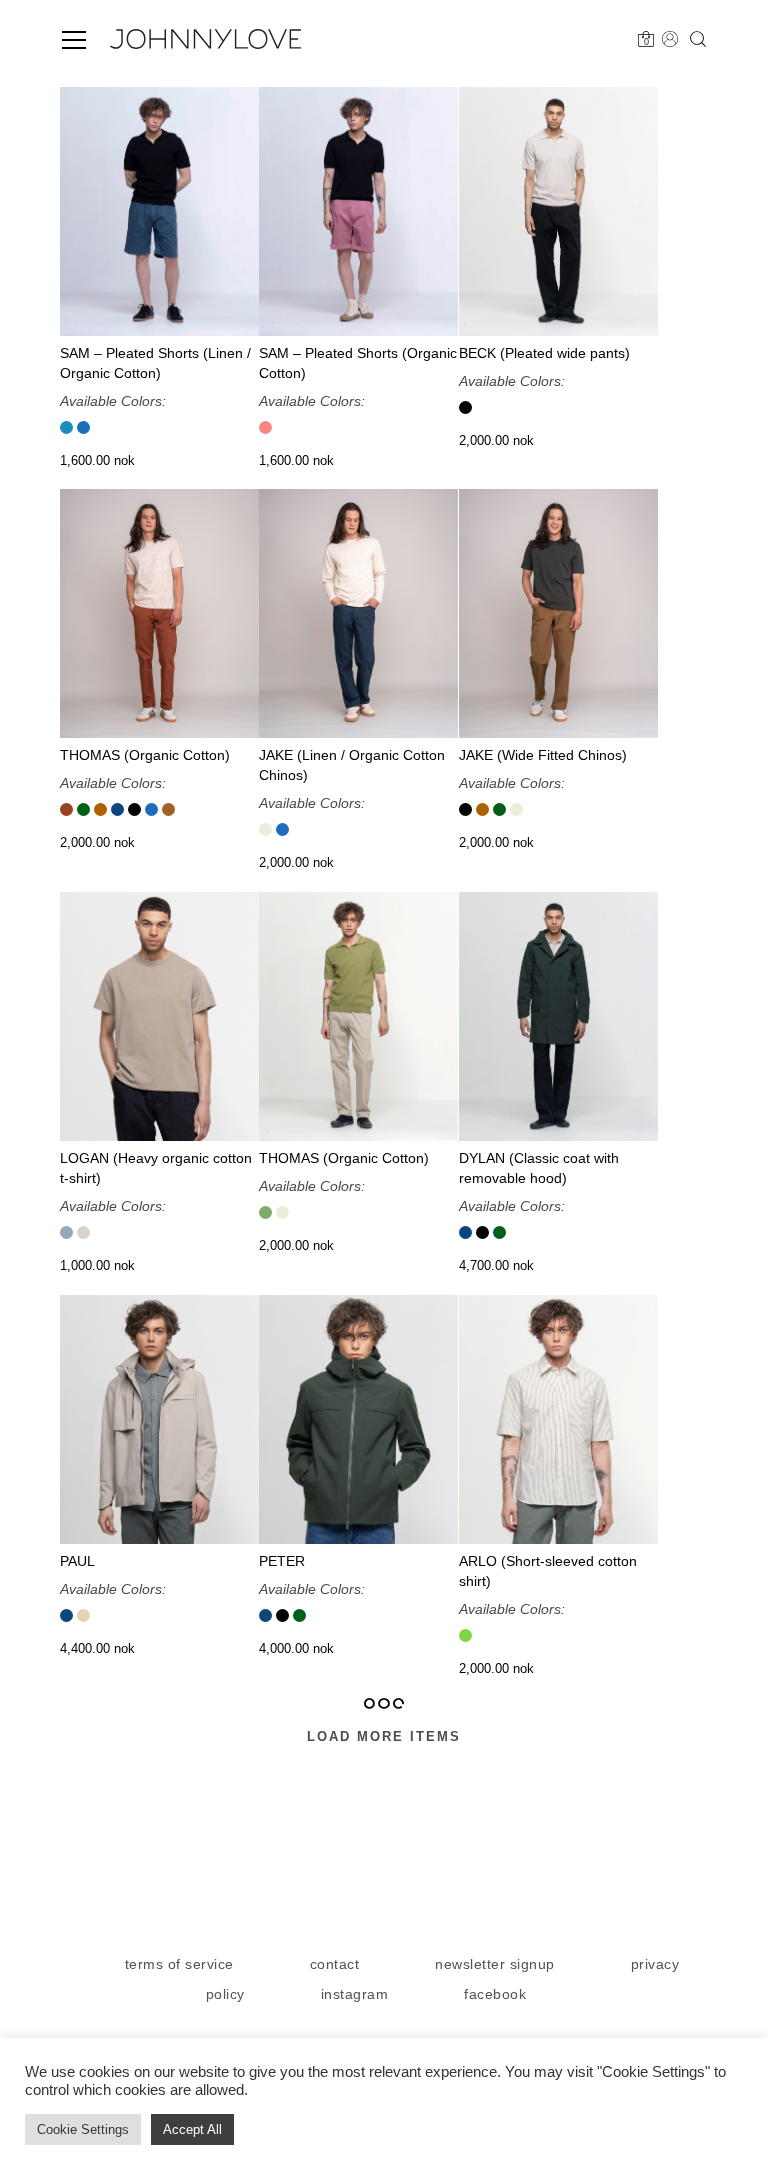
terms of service (179, 1964)
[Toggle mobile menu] (74, 40)
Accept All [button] (192, 2129)
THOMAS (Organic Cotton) (145, 756)
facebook (495, 1994)
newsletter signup (495, 1964)
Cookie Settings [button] (83, 2129)
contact (335, 1964)
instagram (355, 1994)
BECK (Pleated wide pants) (544, 353)
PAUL (77, 1561)
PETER (282, 1561)
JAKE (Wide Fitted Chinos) (543, 756)
